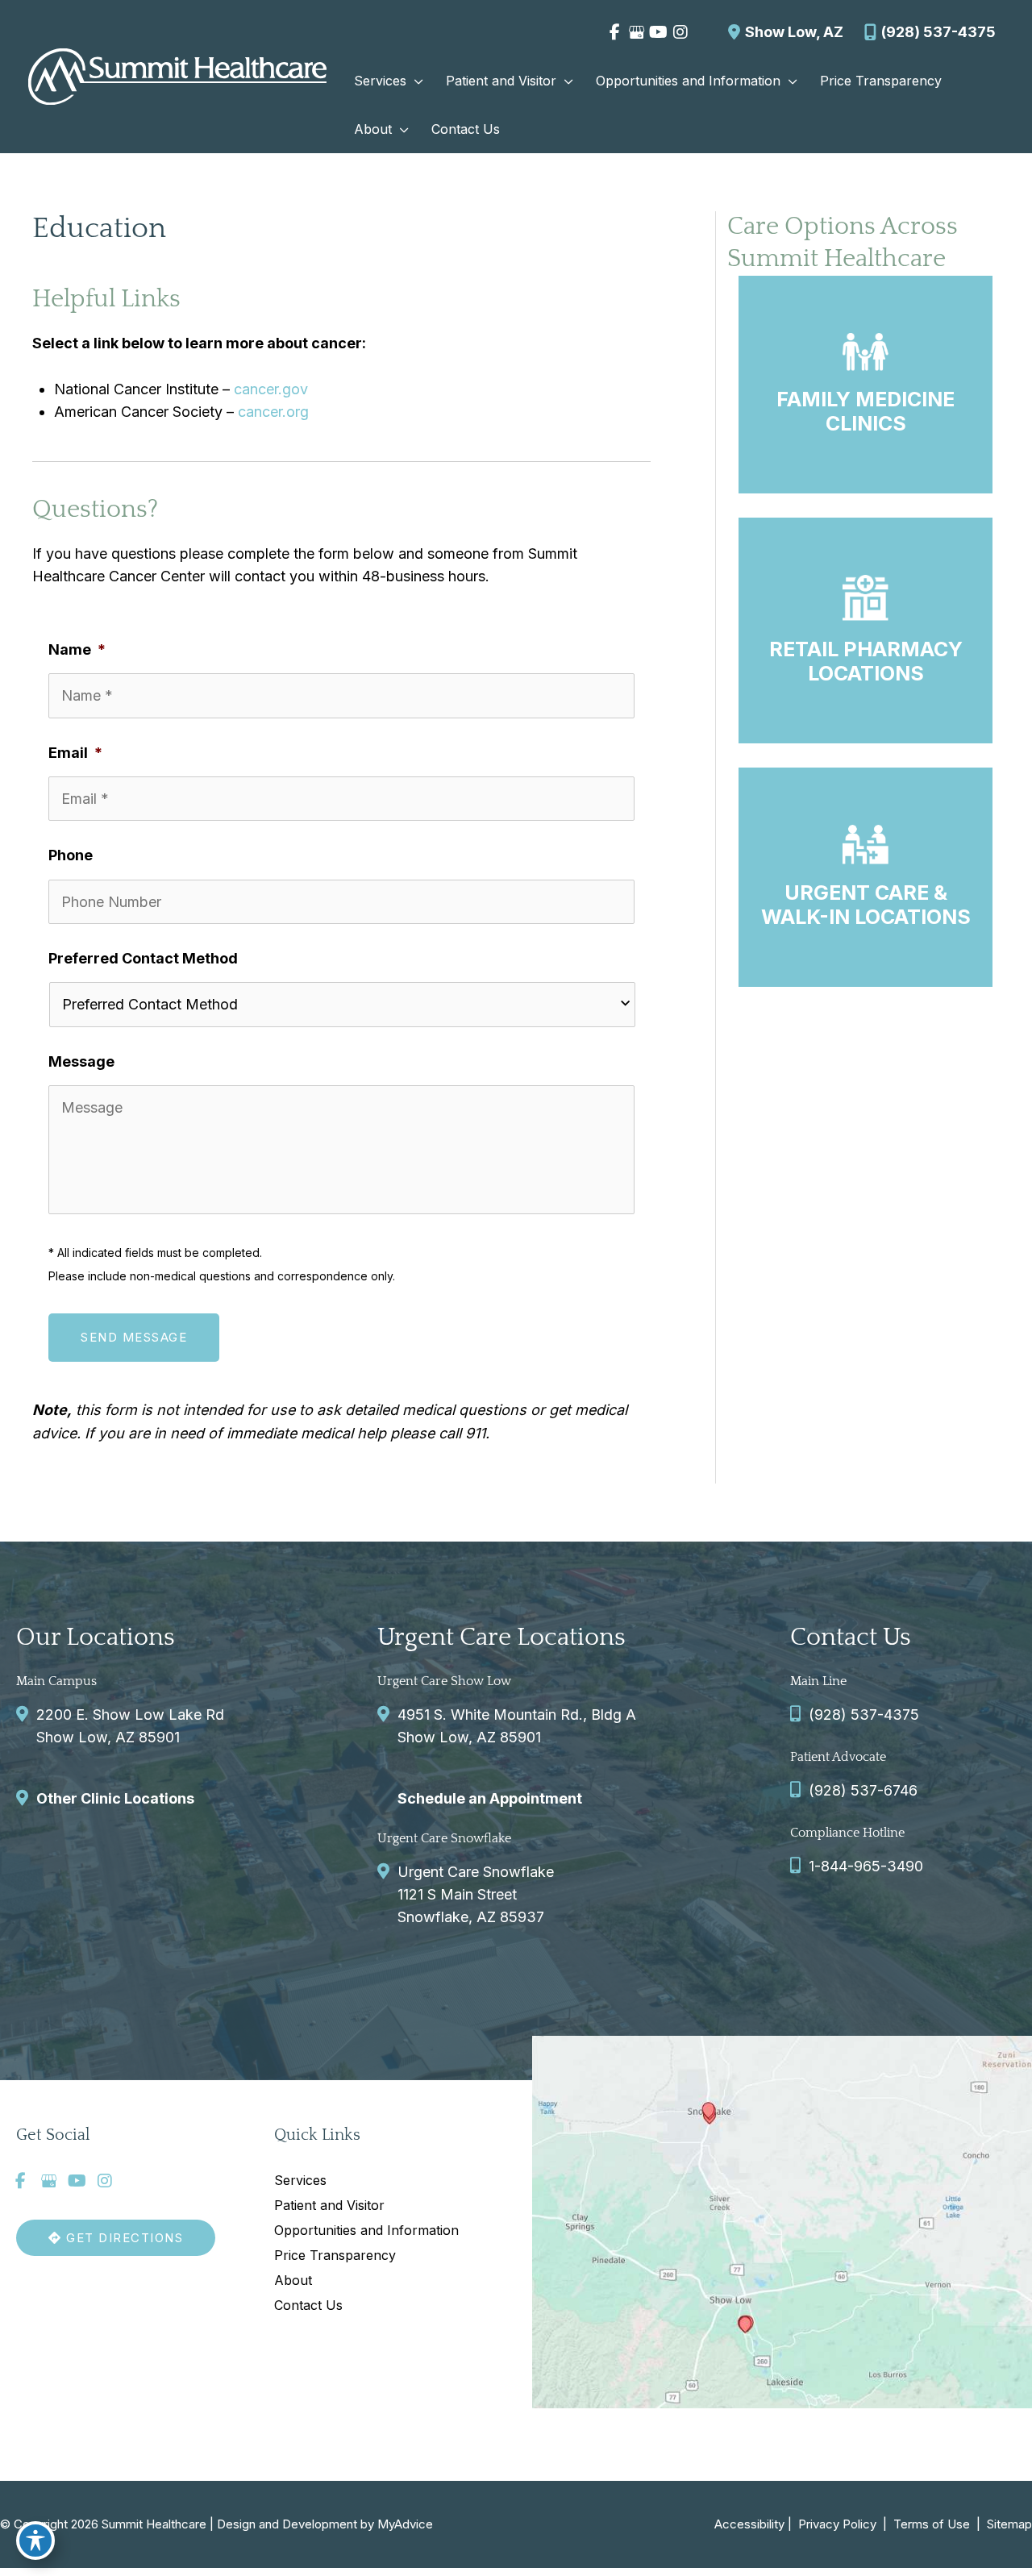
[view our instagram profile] (680, 32)
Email (75, 753)
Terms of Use (932, 2524)
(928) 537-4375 (938, 32)
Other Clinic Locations (115, 1798)
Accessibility (749, 2524)
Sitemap (1008, 2524)
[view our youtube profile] (658, 32)
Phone (71, 855)
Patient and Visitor (329, 2205)
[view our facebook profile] (615, 32)
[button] (415, 81)
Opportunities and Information (366, 2230)
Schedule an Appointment (490, 1798)
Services (300, 2180)
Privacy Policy (837, 2524)
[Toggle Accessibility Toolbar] (35, 2541)
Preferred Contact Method (143, 958)
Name (77, 649)
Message (81, 1061)
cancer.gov (271, 389)
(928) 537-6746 (863, 1790)
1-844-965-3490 (866, 1866)
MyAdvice (405, 2524)
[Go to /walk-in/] (866, 877)
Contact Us (308, 2305)
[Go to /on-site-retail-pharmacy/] (866, 630)
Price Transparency (335, 2255)
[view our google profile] (637, 32)
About (293, 2280)
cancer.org (273, 412)
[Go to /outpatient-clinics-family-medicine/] (866, 385)
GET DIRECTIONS (123, 2238)
